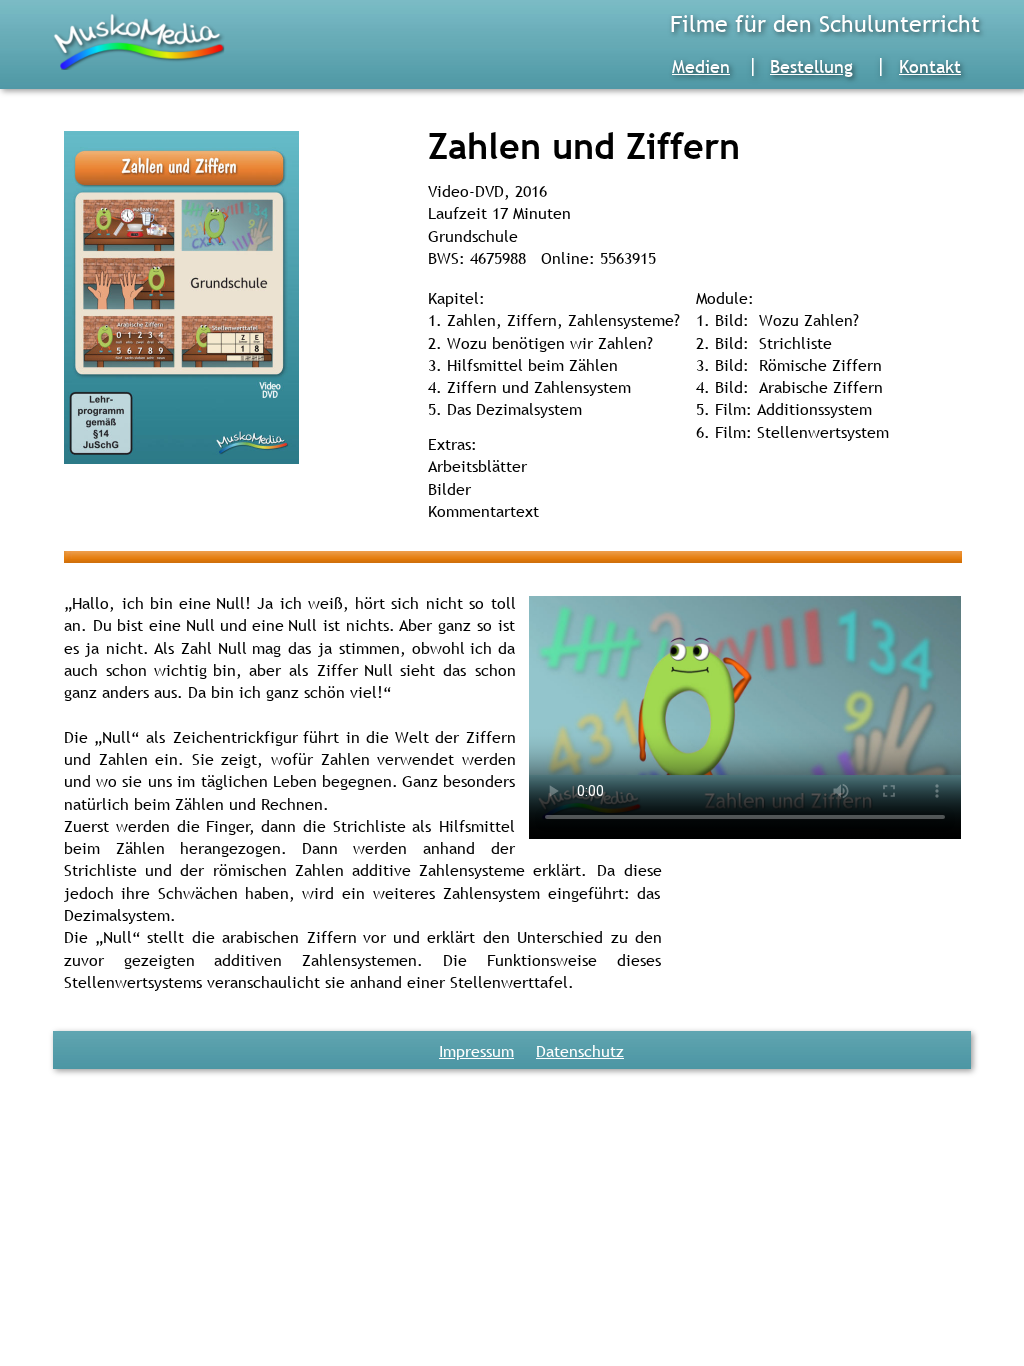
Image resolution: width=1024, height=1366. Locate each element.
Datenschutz (580, 1051)
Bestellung (811, 66)
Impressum (476, 1051)
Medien (701, 66)
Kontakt (930, 66)
